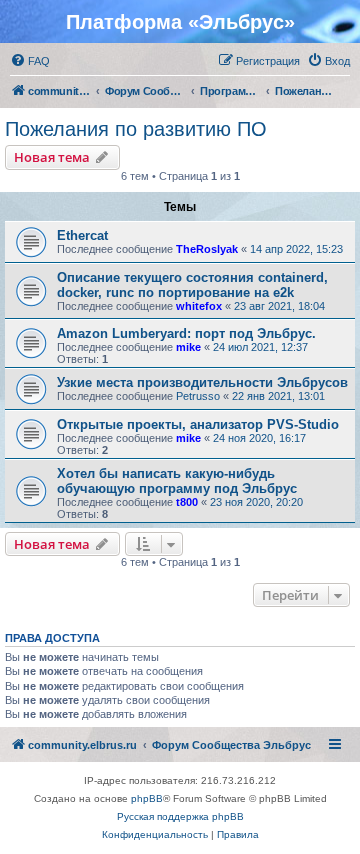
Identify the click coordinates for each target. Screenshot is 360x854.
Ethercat (82, 235)
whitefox (199, 306)
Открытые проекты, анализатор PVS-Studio (198, 424)
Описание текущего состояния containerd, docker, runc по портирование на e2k (192, 285)
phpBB (147, 798)
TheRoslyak (207, 249)
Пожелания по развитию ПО (136, 129)
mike (188, 347)
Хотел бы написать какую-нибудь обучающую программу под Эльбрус (177, 481)
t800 (187, 502)
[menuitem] (30, 61)
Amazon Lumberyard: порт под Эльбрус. (186, 333)
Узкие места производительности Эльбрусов (202, 382)
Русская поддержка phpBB (180, 816)
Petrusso (198, 396)
